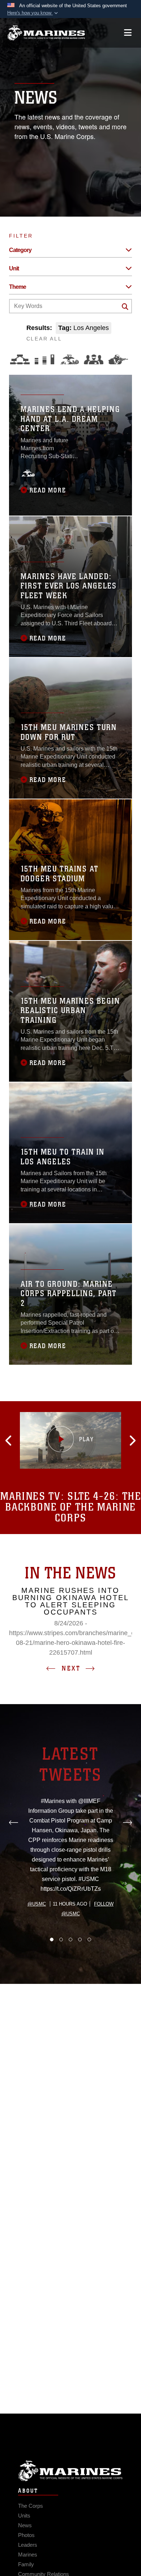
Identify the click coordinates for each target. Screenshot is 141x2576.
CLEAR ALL (44, 339)
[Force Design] (20, 359)
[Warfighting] (118, 359)
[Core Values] (69, 359)
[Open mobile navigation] (128, 33)
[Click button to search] (125, 307)
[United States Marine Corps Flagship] (46, 33)
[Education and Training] (44, 359)
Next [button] (71, 1668)
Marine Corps (70, 2471)
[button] (33, 13)
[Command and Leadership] (94, 359)
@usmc (37, 1904)
